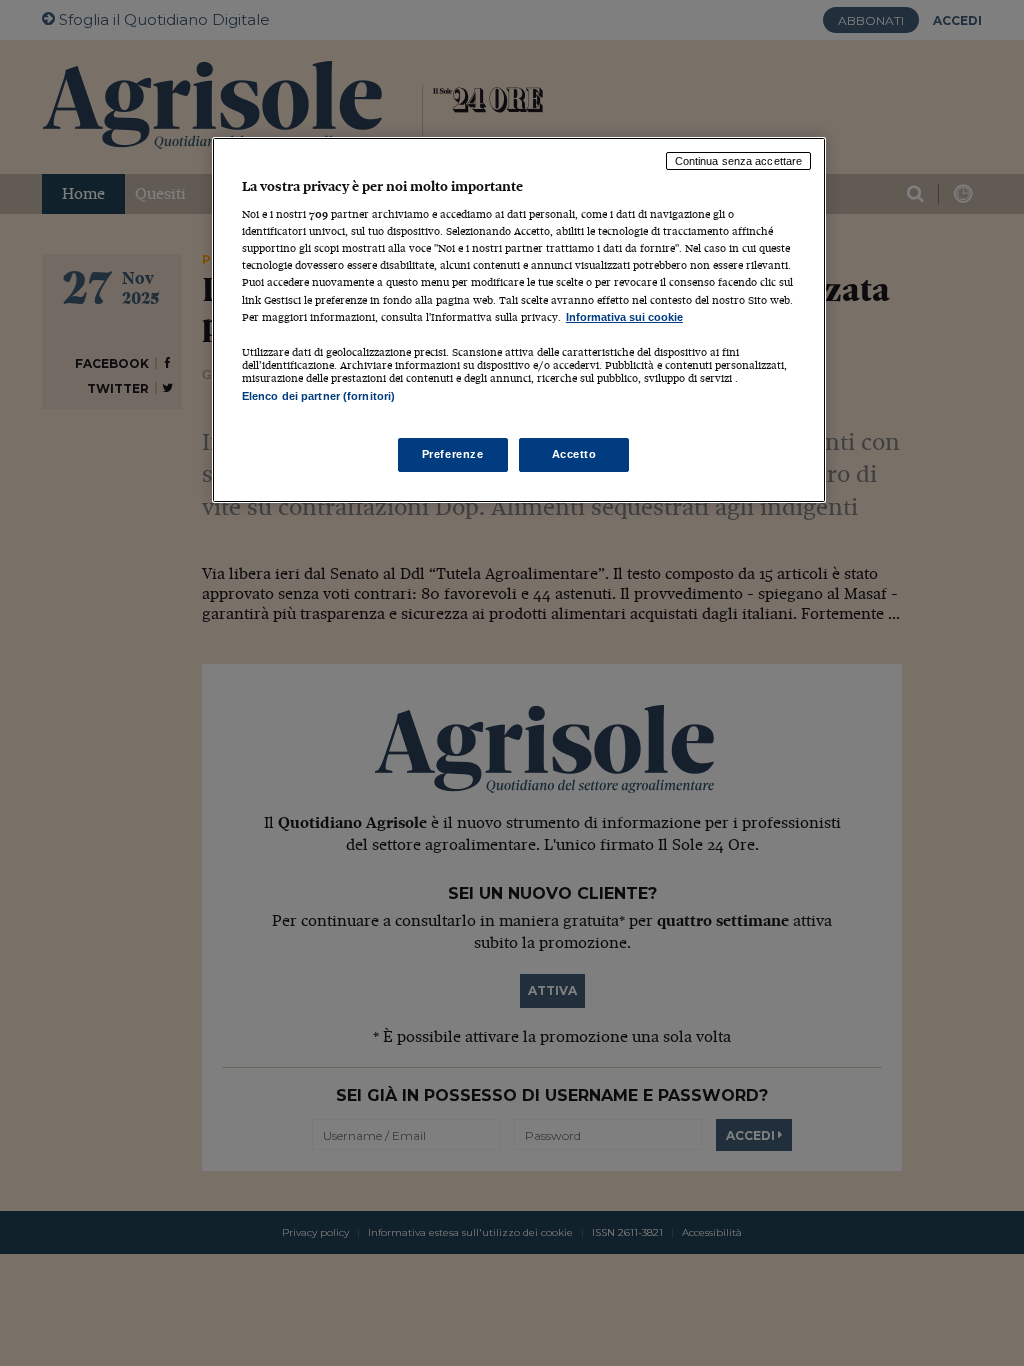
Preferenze (453, 454)
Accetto (574, 454)
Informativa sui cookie (624, 317)
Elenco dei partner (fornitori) (318, 396)
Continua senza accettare (739, 161)
